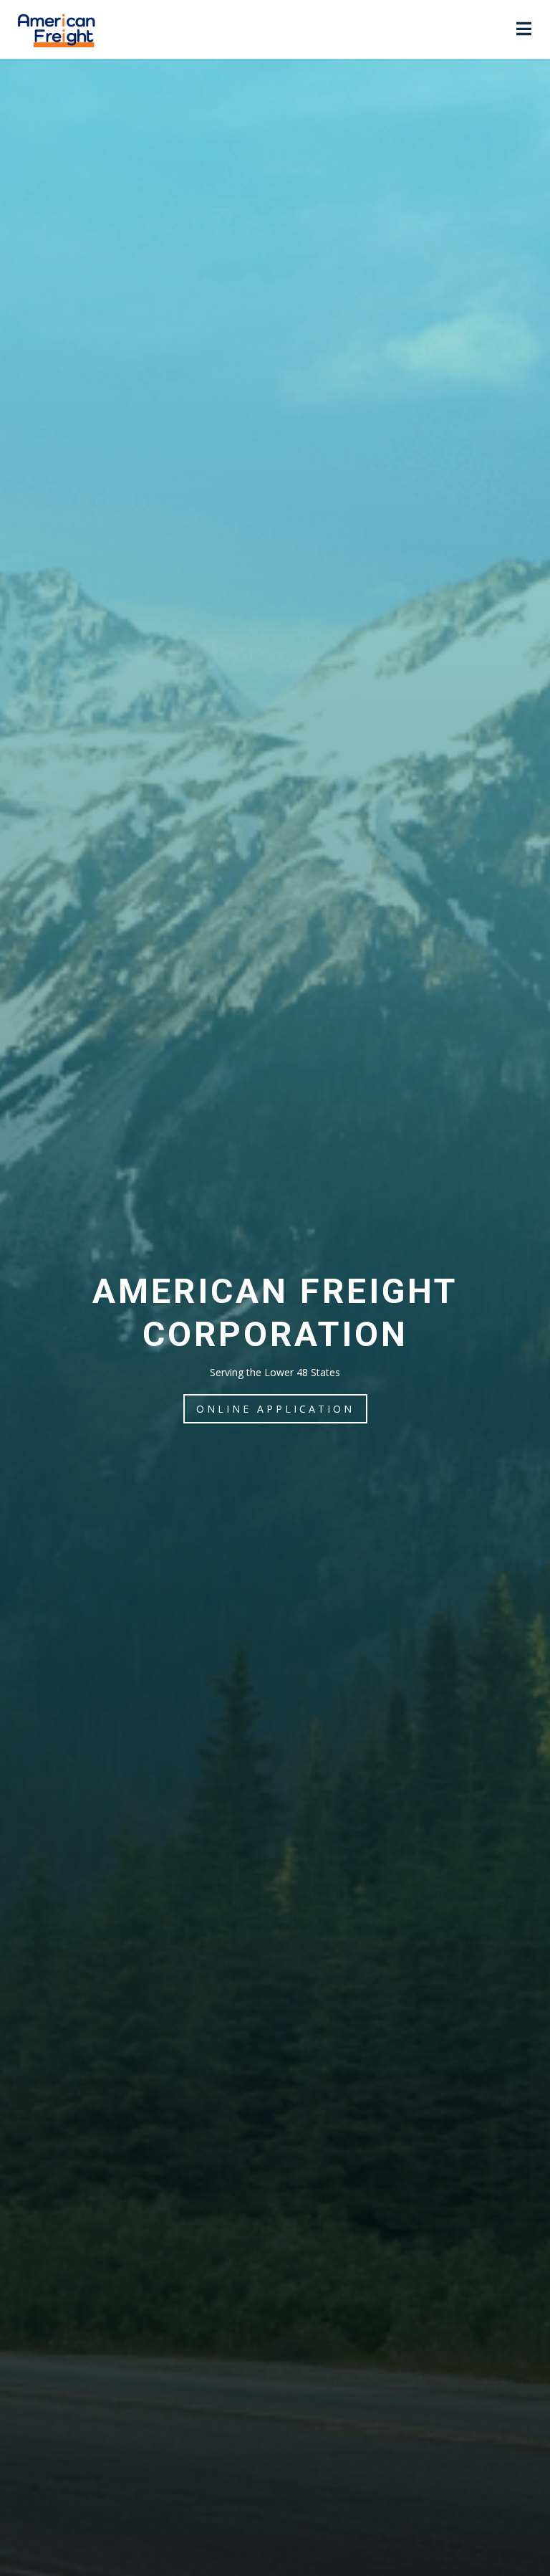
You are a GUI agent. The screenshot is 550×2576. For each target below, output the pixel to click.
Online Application (275, 1409)
